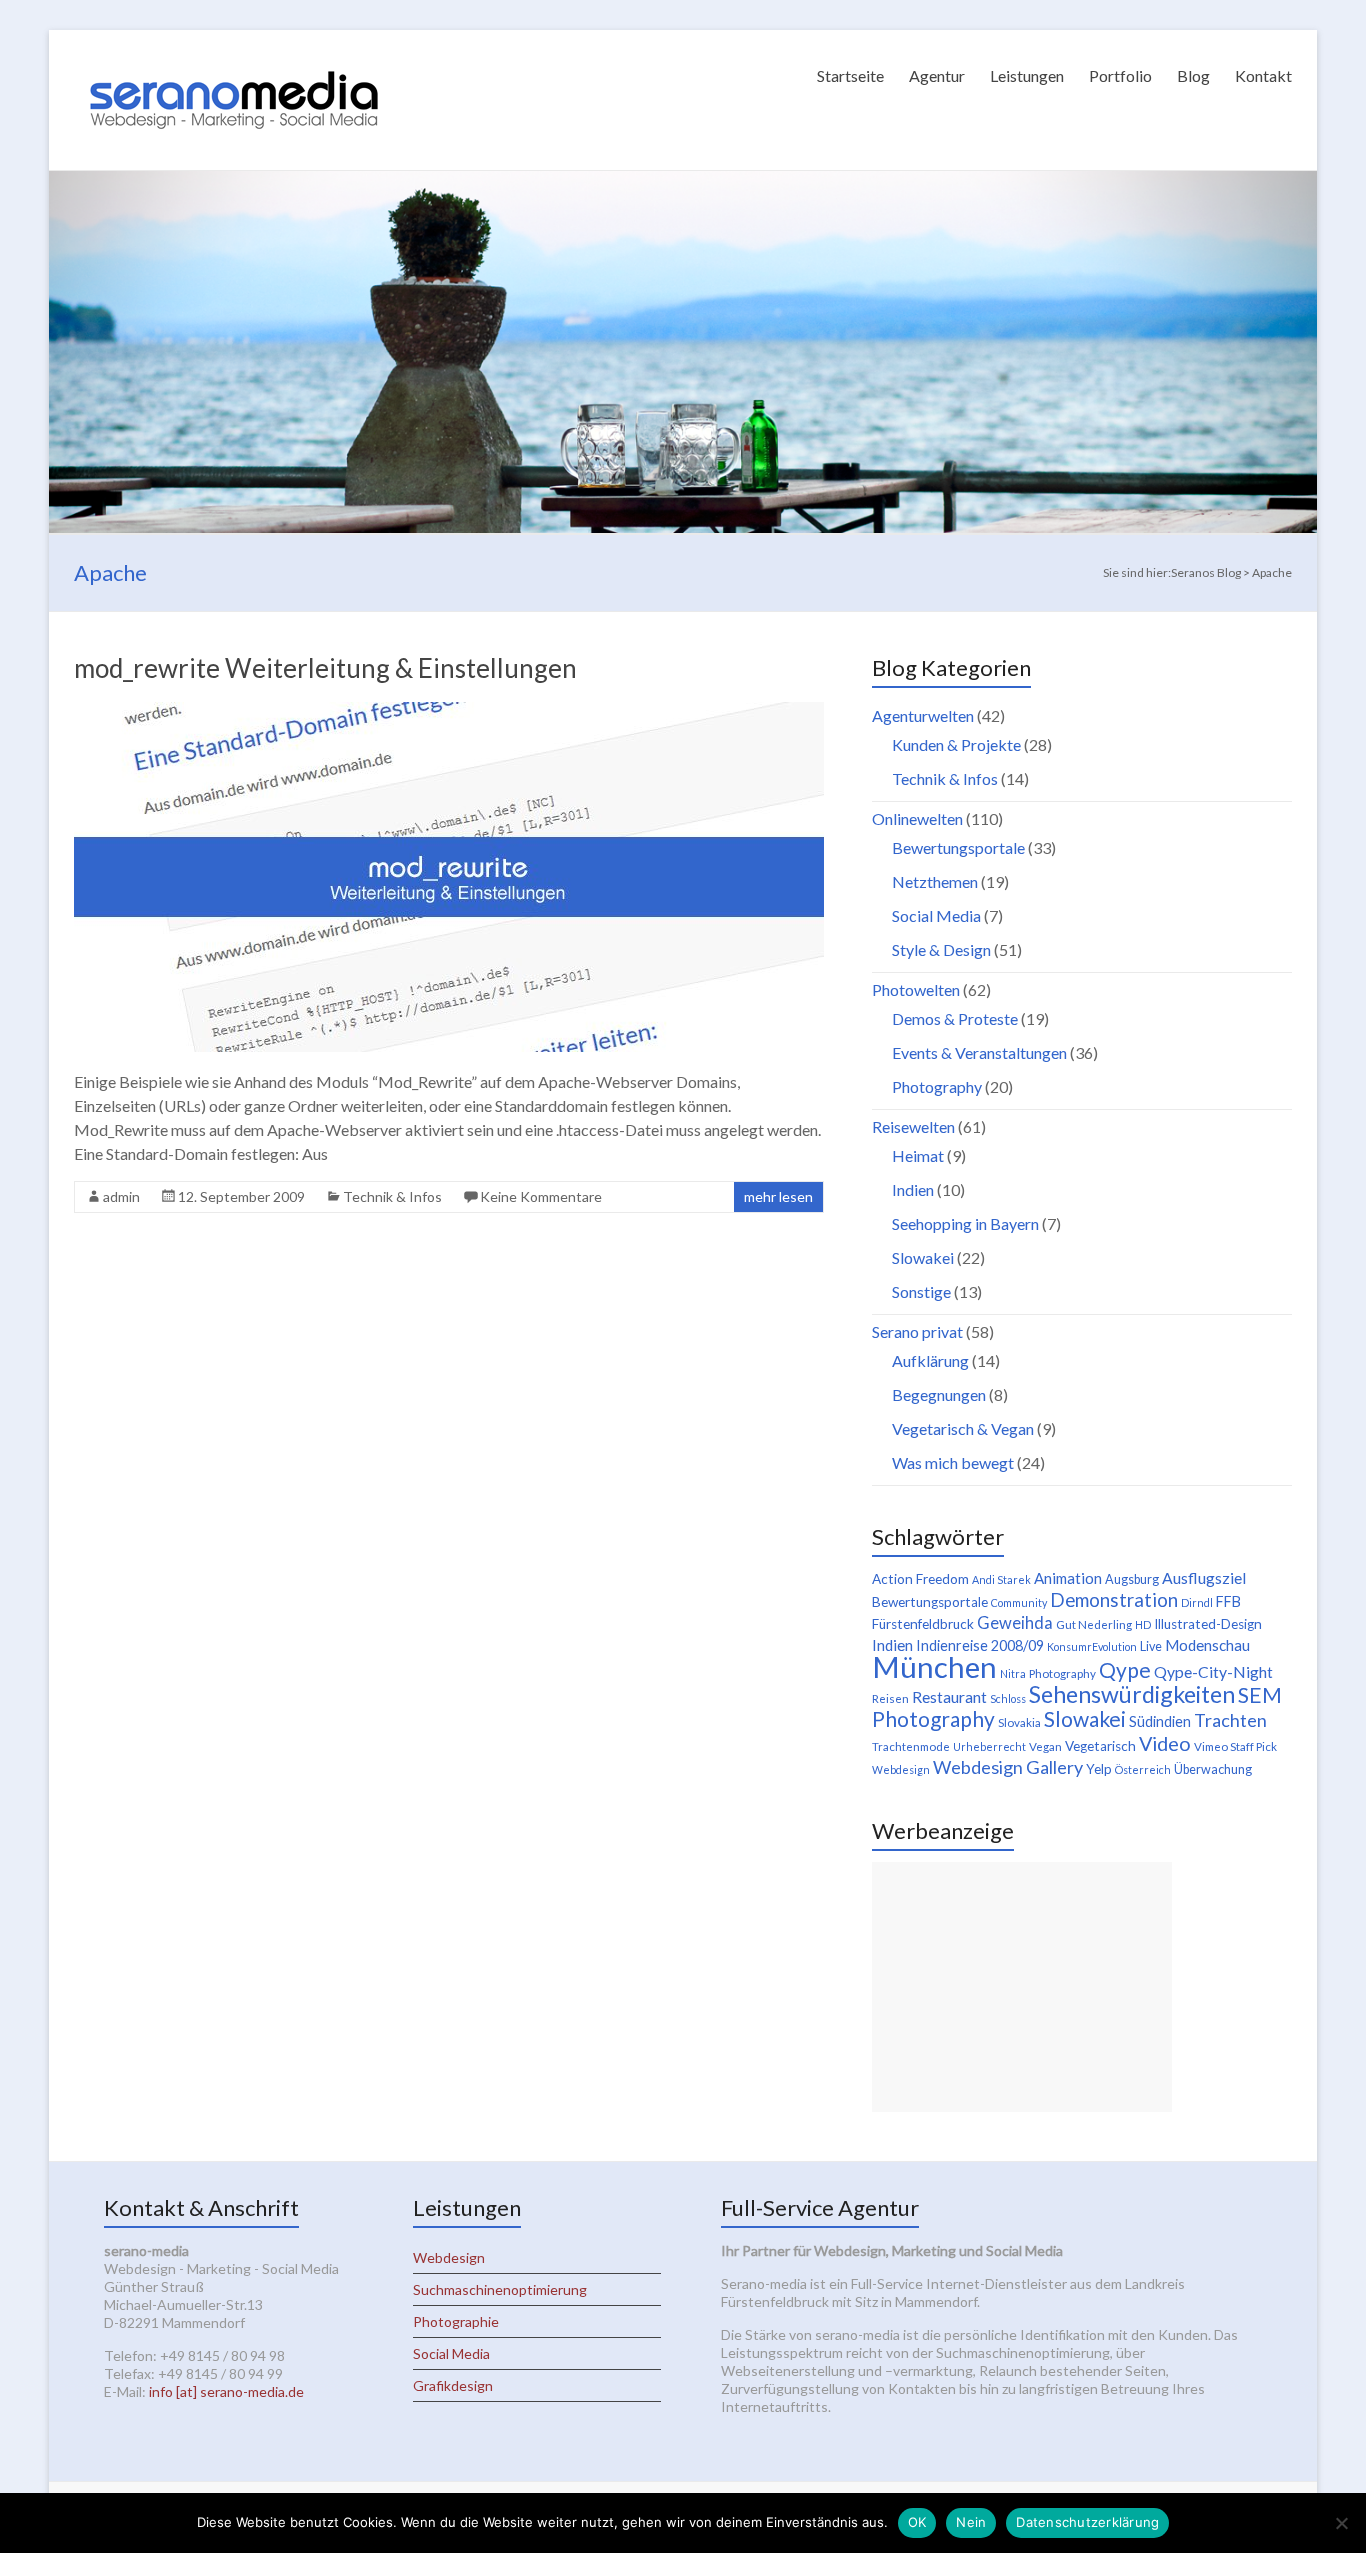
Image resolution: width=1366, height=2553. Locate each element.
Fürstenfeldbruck (923, 1624)
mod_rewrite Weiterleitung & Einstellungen (325, 668)
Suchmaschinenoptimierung (500, 2289)
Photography (937, 1086)
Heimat (918, 1155)
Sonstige (921, 1291)
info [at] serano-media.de (226, 2391)
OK (917, 2522)
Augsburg (1132, 1579)
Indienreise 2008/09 (980, 1645)
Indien (913, 1189)
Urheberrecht (989, 1746)
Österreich (1143, 1769)
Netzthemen (935, 881)
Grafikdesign (453, 2385)
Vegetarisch (1100, 1746)
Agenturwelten (923, 715)
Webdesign (901, 1769)
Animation (1068, 1578)
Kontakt (1263, 75)
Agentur (937, 75)
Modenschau (1207, 1645)
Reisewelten (913, 1126)
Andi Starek (1001, 1579)
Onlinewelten (917, 818)
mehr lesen (778, 1196)
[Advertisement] (1022, 1987)
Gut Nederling (1094, 1624)
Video (1165, 1743)
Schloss (1008, 1698)
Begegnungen (939, 1394)
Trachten (1230, 1720)
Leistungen (1027, 75)
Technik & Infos (392, 1196)
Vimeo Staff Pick (1235, 1746)
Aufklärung (930, 1360)
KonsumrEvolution (1092, 1646)
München (934, 1666)
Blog (1193, 75)
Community (1019, 1602)
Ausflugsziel (1204, 1577)
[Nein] (1341, 2523)
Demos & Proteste (955, 1018)
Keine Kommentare (541, 1196)
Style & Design (941, 949)
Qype (1125, 1669)
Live (1151, 1646)
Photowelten (916, 989)
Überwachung (1213, 1769)
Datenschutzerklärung (1087, 2522)
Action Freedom (920, 1579)
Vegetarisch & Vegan (963, 1428)
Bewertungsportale (958, 847)
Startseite (850, 75)
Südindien (1160, 1721)
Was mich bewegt (953, 1462)
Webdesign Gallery (1008, 1767)
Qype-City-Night (1213, 1671)
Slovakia (1019, 1722)
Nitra (1013, 1673)
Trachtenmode (911, 1746)
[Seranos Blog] (234, 54)
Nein (971, 2522)
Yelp (1099, 1769)
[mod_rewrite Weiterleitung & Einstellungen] (449, 711)
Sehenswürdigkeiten (1132, 1694)
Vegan (1045, 1746)
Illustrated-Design (1208, 1624)
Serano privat (917, 1331)
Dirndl (1197, 1602)
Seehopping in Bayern (965, 1223)
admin (121, 1196)
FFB (1228, 1601)
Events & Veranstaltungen (979, 1052)
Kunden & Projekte (956, 744)
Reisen (890, 1698)
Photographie (456, 2321)
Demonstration (1114, 1600)
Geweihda (1015, 1623)
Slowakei (923, 1257)
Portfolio (1120, 75)
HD (1143, 1624)
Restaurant (949, 1696)
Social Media (936, 915)
